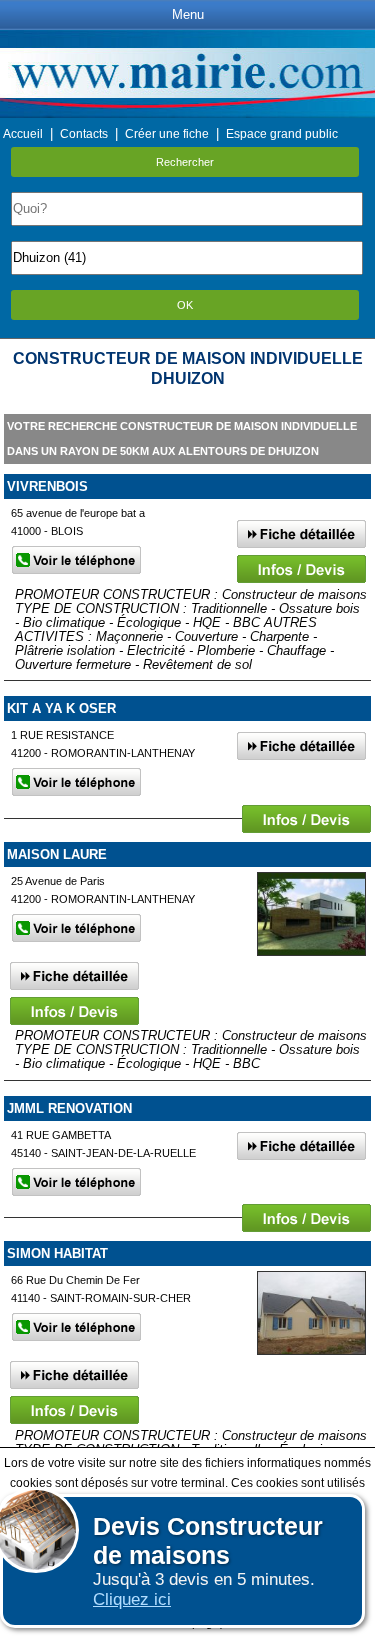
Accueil (23, 134)
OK (185, 305)
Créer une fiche (167, 134)
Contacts (84, 134)
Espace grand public (282, 134)
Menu (188, 14)
